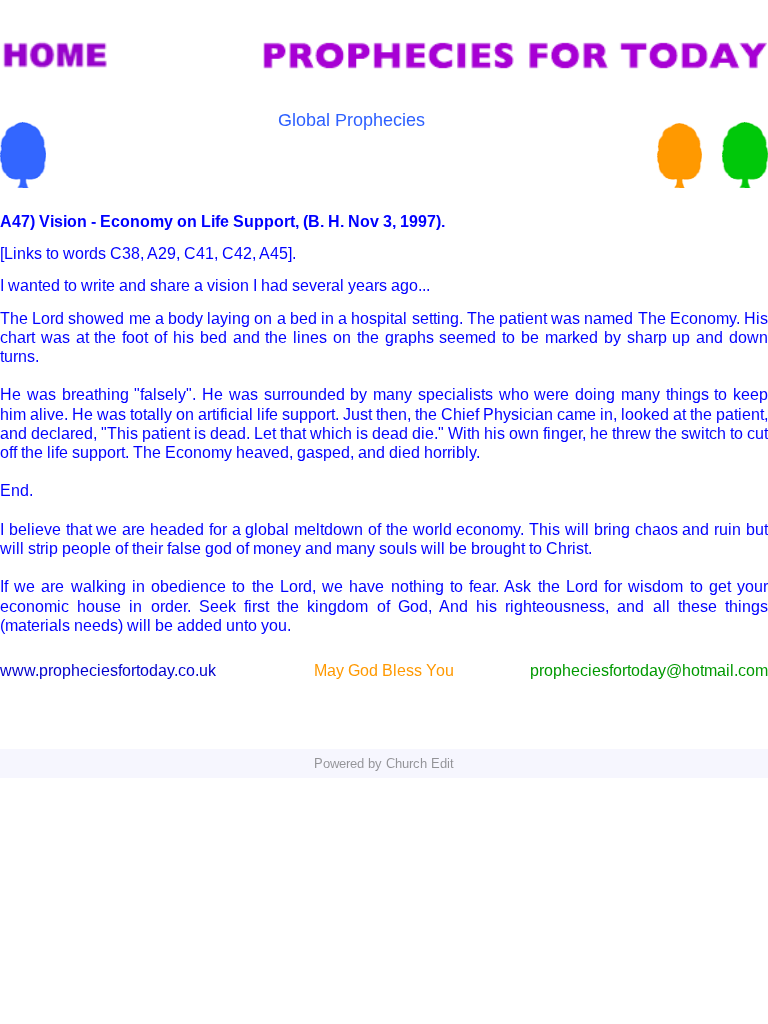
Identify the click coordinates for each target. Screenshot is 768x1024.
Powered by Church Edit (384, 763)
